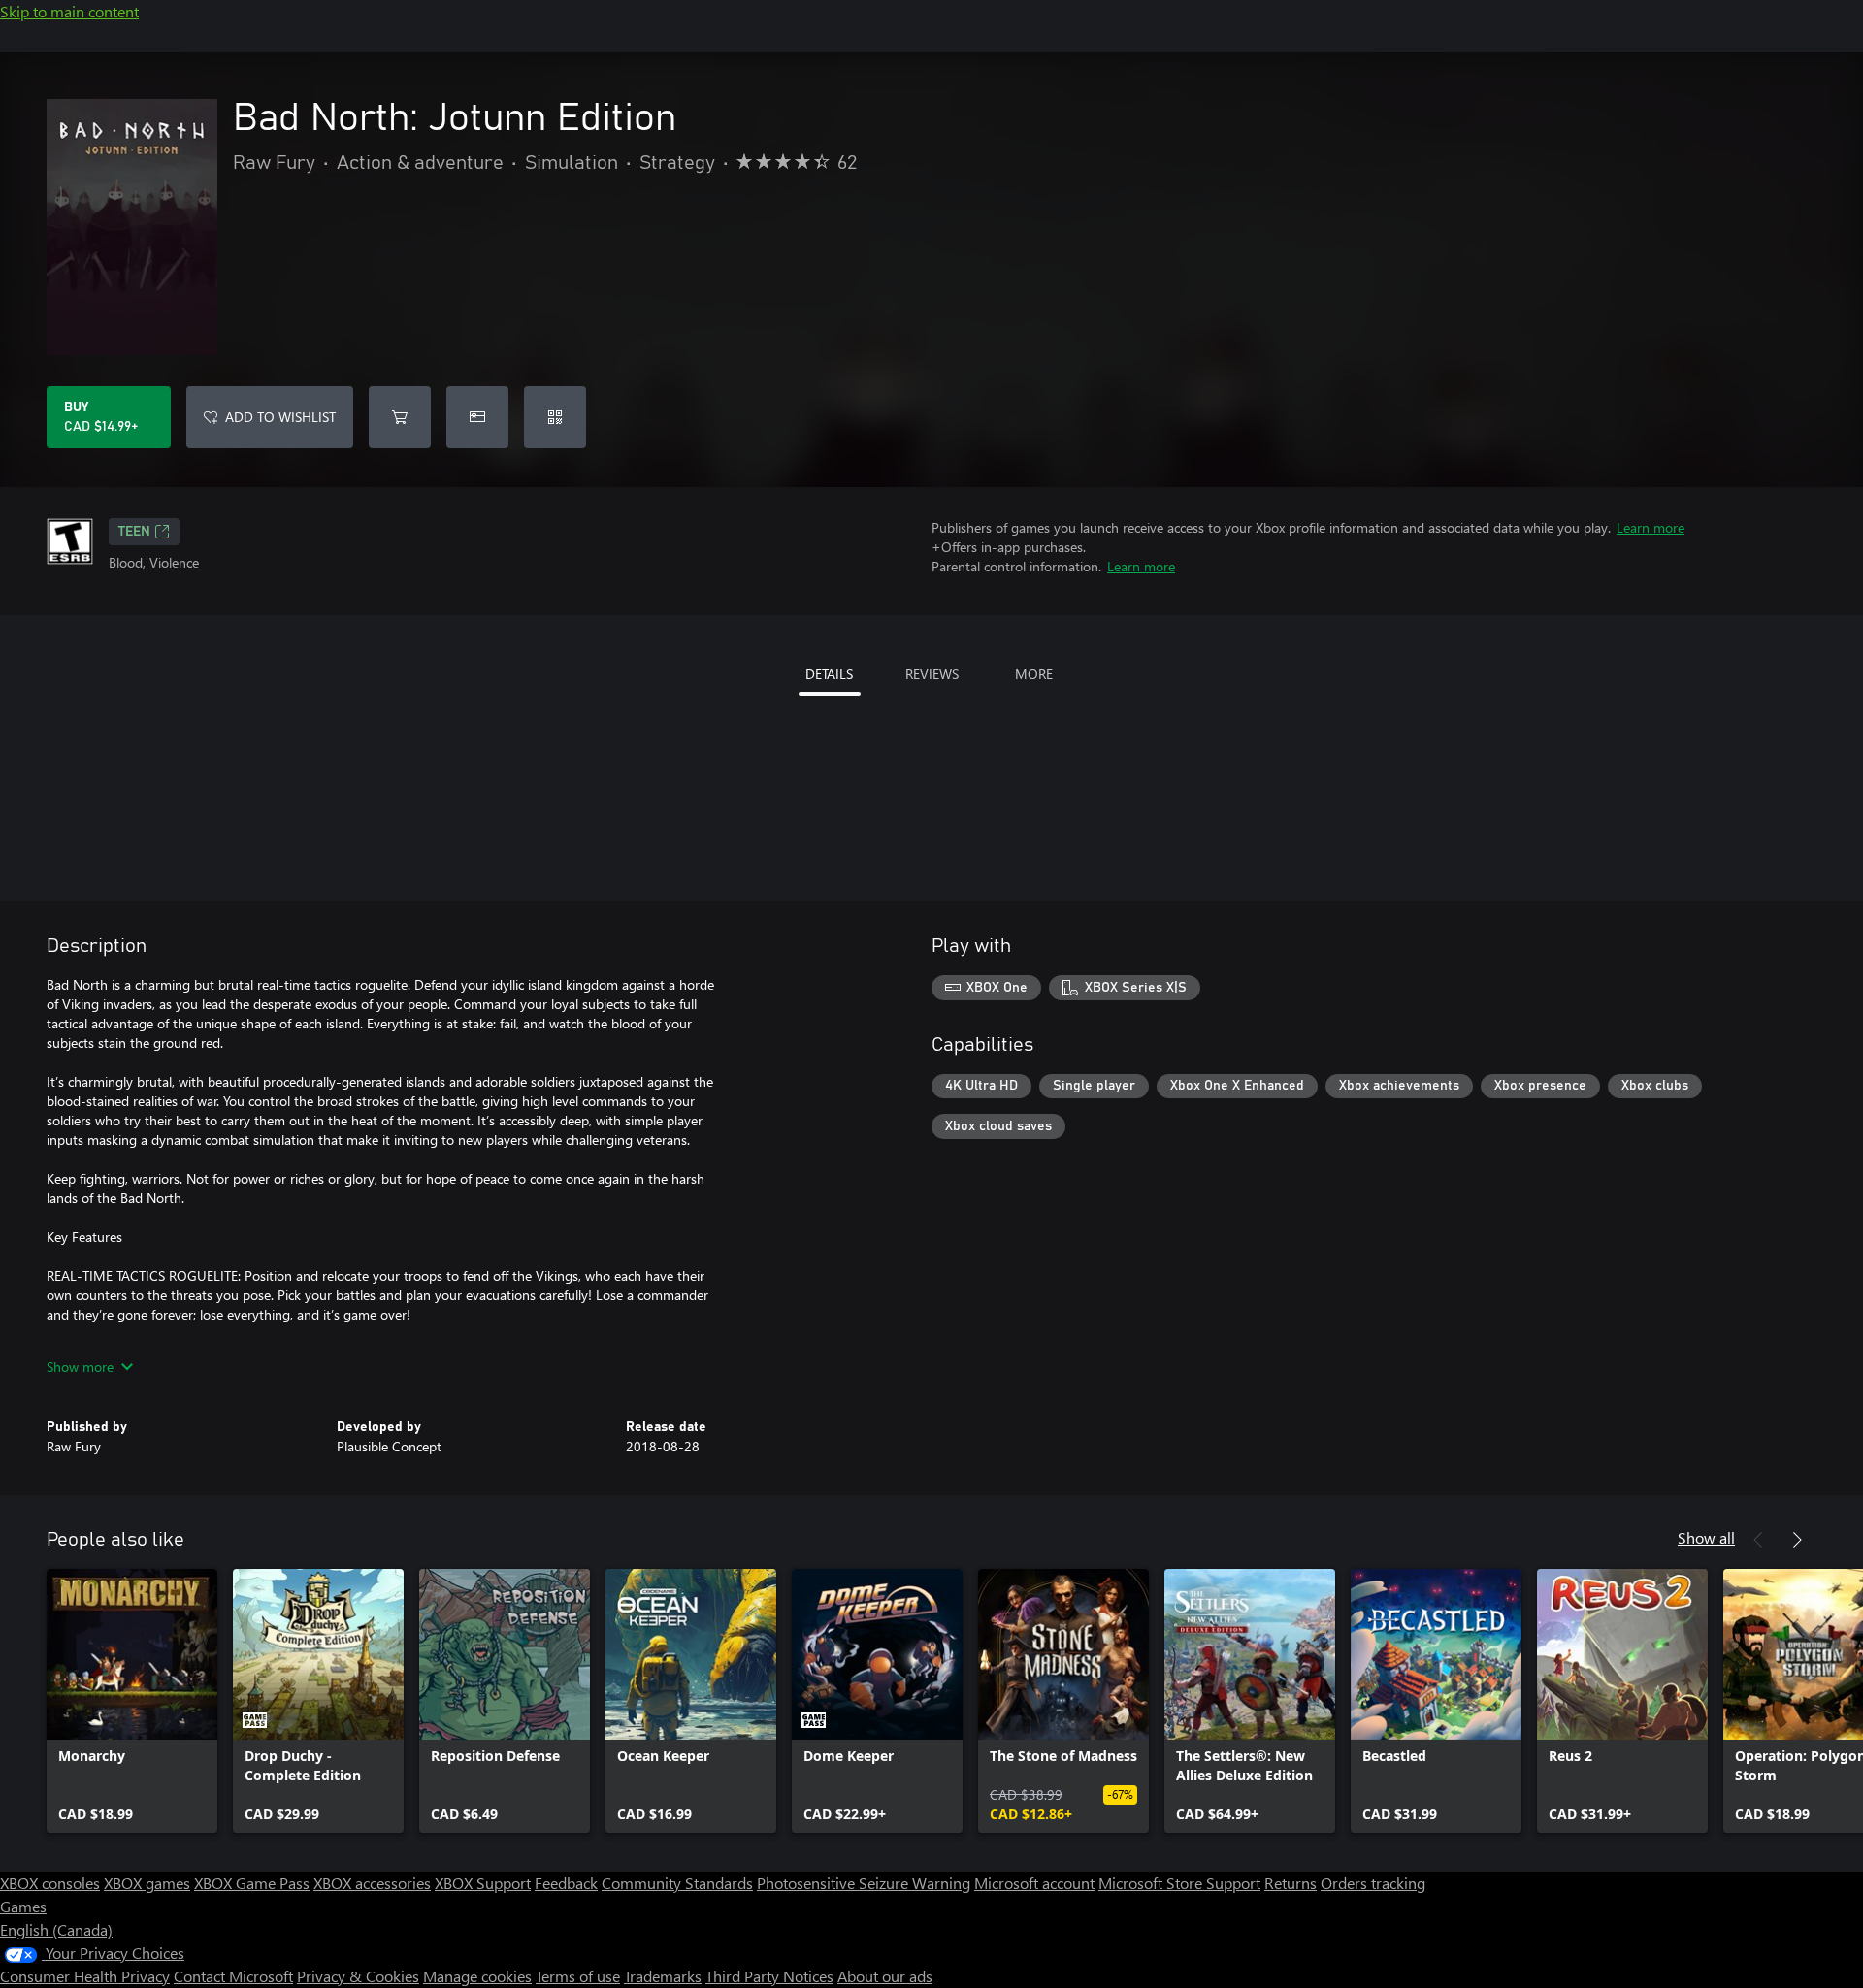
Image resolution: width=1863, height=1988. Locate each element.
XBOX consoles (50, 1883)
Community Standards (677, 1883)
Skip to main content (69, 11)
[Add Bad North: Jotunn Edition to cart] (400, 417)
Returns (1291, 1883)
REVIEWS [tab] (932, 674)
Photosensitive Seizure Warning (864, 1883)
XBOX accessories (372, 1883)
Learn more (1651, 527)
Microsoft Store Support (1179, 1883)
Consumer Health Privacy (85, 1976)
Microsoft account (1034, 1883)
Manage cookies (477, 1976)
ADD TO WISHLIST (280, 417)
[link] (132, 1701)
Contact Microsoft (233, 1976)
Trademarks (663, 1976)
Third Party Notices (769, 1976)
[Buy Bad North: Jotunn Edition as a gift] (477, 417)
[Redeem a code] (555, 417)
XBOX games (147, 1883)
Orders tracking (1373, 1883)
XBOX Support (483, 1883)
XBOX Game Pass (252, 1883)
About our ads (885, 1976)
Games (23, 1906)
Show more (80, 1367)
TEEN (134, 532)
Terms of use (578, 1976)
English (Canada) (56, 1929)
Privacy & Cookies (358, 1976)
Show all (1706, 1537)
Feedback (566, 1883)
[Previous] (1758, 1540)
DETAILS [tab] (829, 674)
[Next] (1797, 1540)
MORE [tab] (1034, 674)
